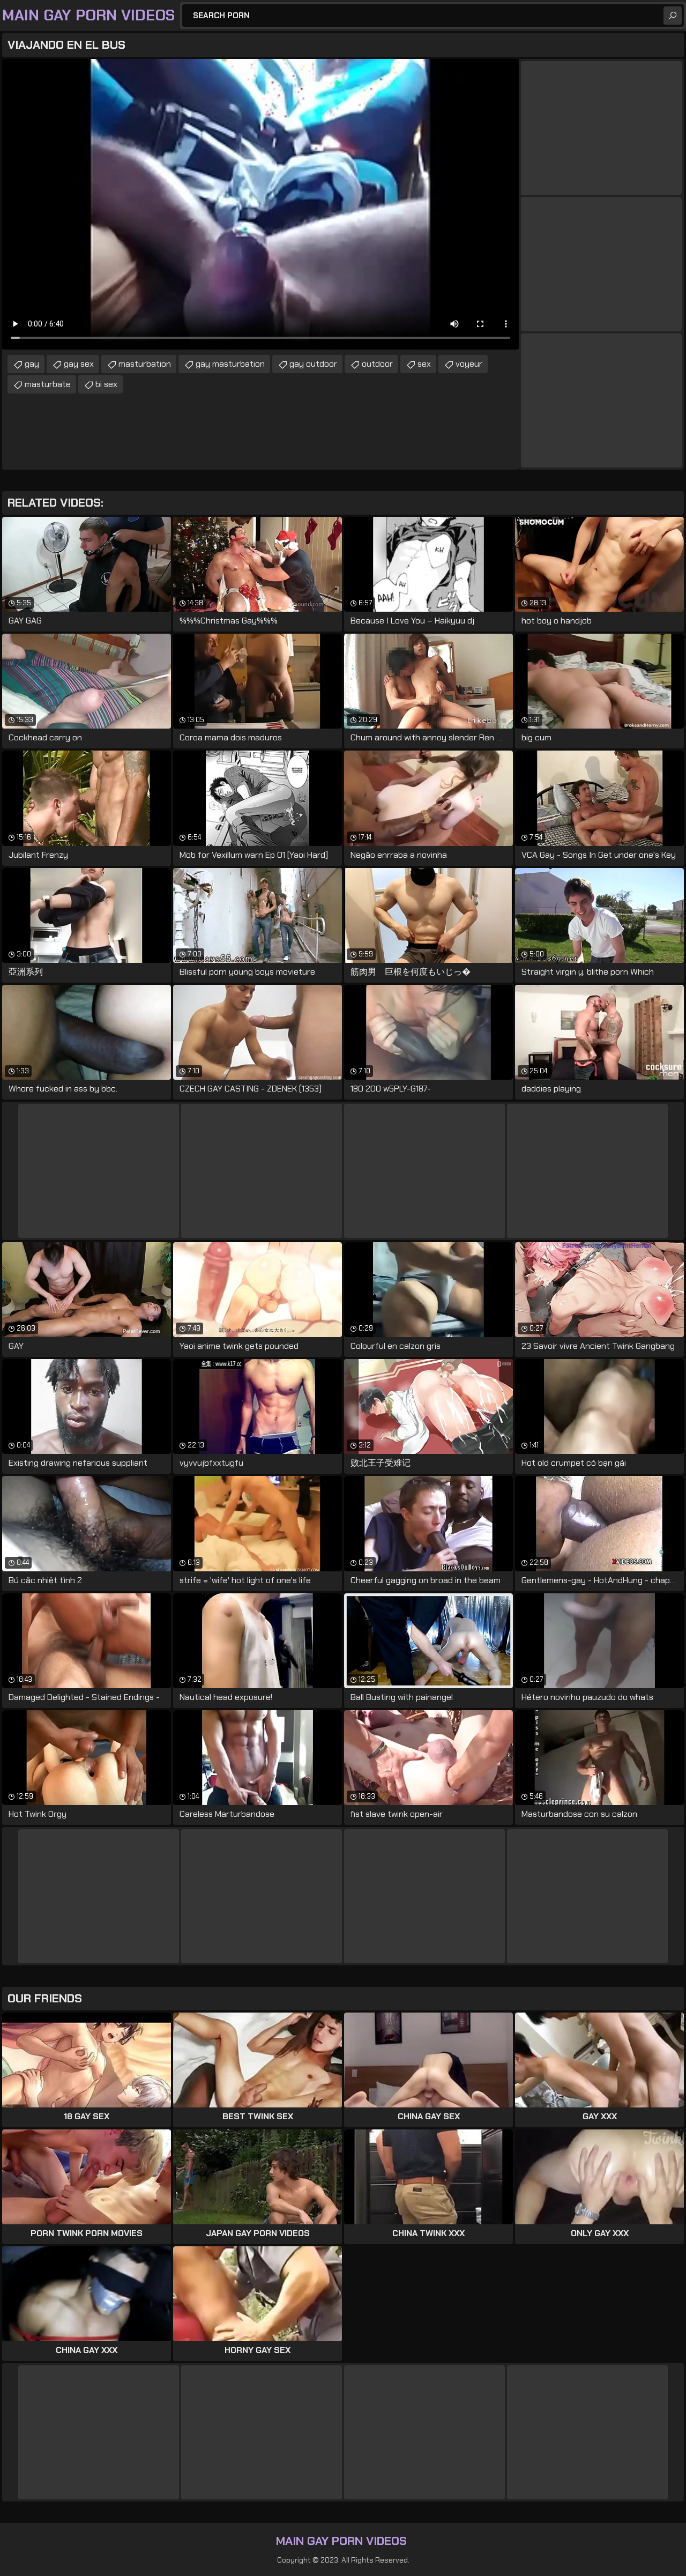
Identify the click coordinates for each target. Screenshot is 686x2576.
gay (32, 364)
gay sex (79, 364)
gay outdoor (313, 364)
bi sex (106, 384)
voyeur (469, 364)
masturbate (48, 384)
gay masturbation (230, 364)
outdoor (377, 364)
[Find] (673, 16)
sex (424, 364)
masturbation (145, 364)
